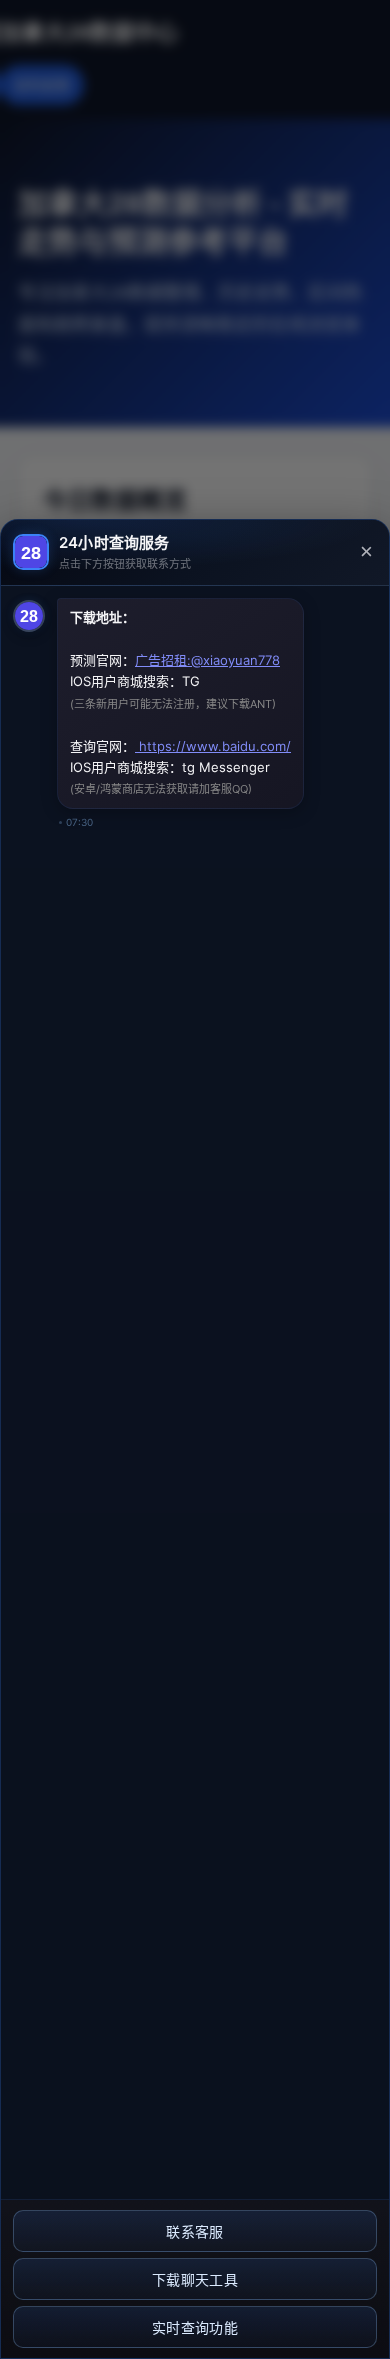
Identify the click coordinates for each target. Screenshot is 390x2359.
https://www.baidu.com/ (213, 746)
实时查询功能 (195, 2328)
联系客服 (194, 2232)
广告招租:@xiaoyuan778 (207, 660)
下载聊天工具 (195, 2280)
